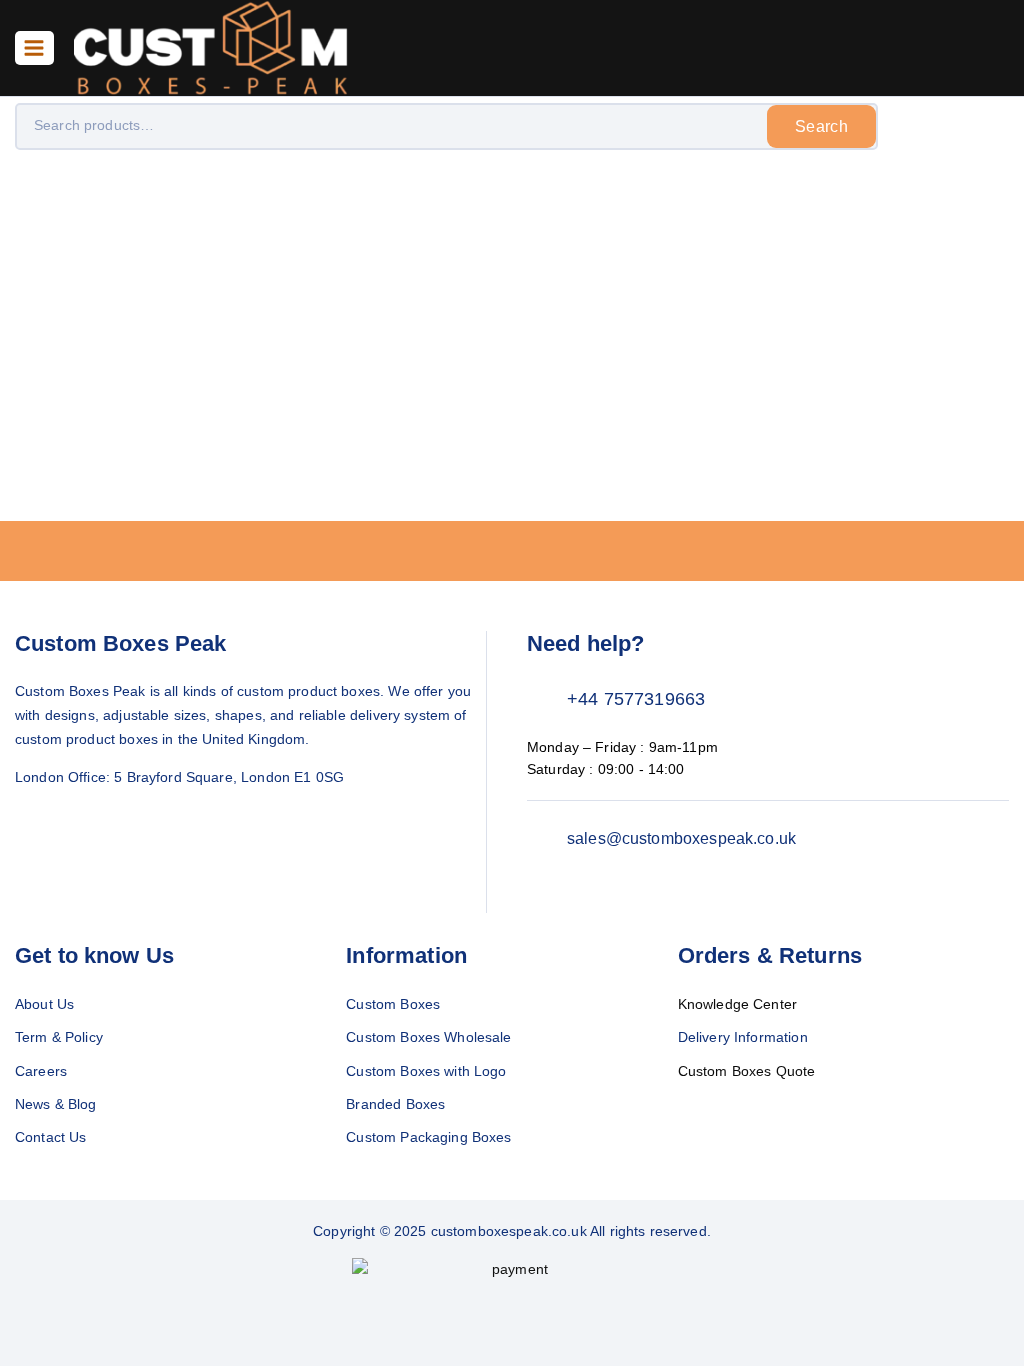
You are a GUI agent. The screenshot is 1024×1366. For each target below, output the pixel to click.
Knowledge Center (737, 1004)
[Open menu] (34, 47)
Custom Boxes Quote (747, 1071)
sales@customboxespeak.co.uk (681, 838)
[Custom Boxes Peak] (211, 48)
